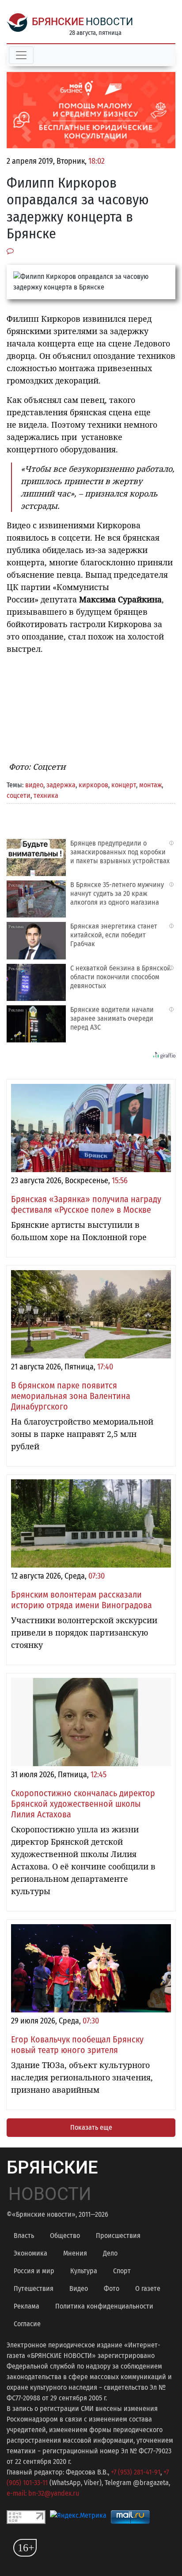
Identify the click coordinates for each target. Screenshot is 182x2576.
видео (34, 785)
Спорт (122, 2271)
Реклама (27, 2306)
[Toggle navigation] (21, 55)
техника (46, 795)
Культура (84, 2271)
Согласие (27, 2324)
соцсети (19, 795)
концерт (124, 785)
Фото (112, 2288)
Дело (110, 2253)
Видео (79, 2288)
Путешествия (34, 2288)
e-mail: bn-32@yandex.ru (43, 2493)
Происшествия (118, 2236)
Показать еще (91, 2127)
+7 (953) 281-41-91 (136, 2472)
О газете (148, 2288)
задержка (61, 785)
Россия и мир (34, 2271)
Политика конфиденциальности (104, 2306)
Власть (24, 2236)
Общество (65, 2236)
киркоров (93, 785)
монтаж (150, 785)
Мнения (75, 2253)
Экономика (30, 2253)
